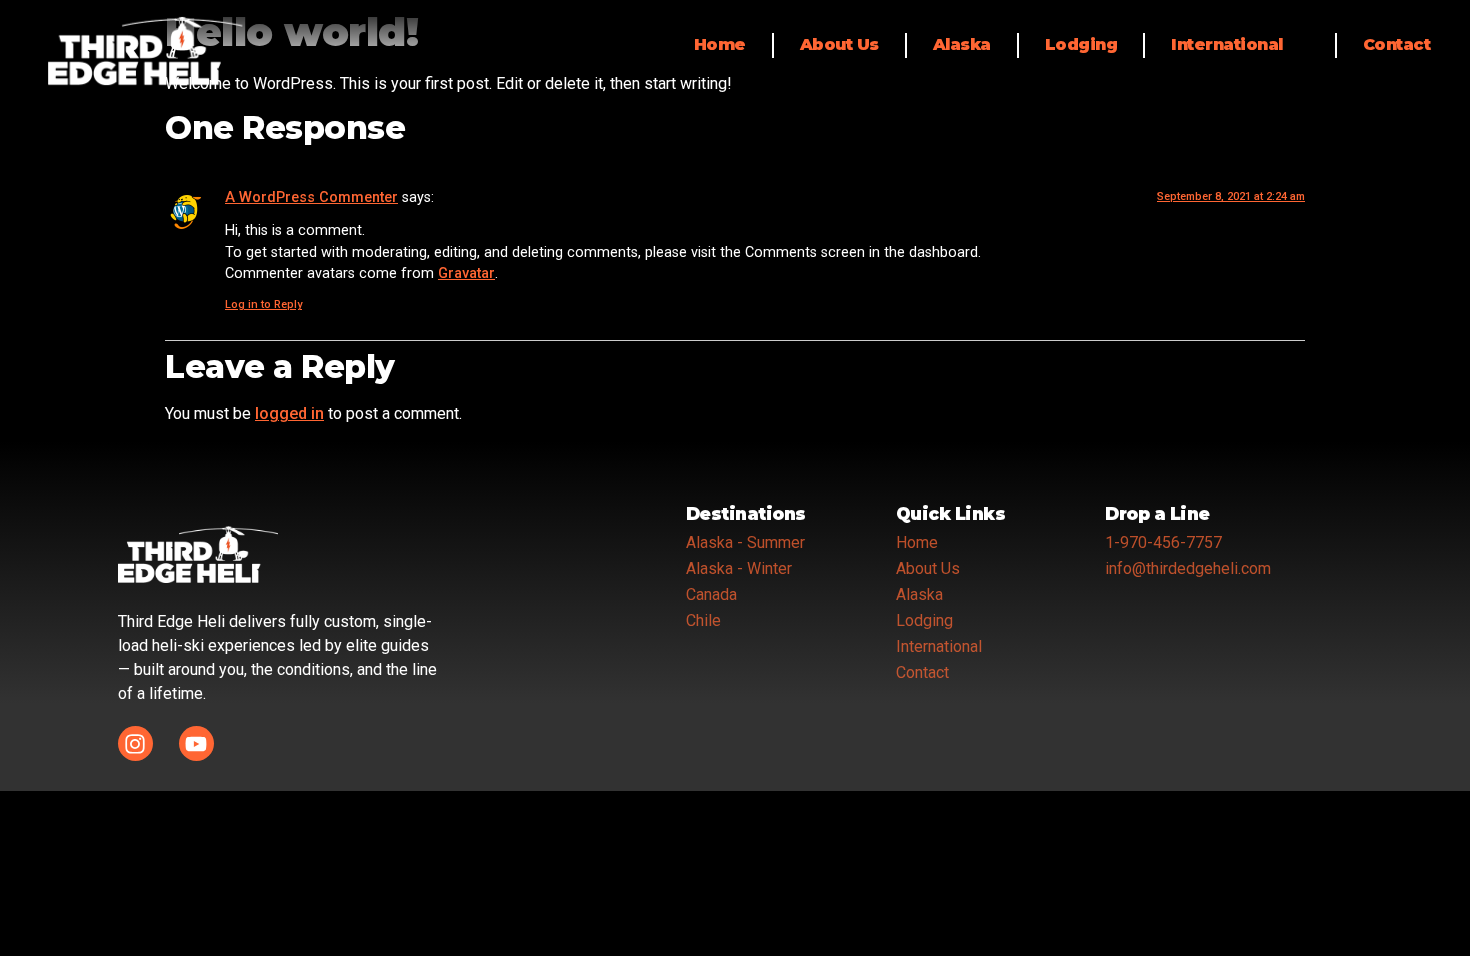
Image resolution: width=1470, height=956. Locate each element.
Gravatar (466, 273)
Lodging (1081, 44)
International (1227, 44)
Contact (1397, 44)
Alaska (962, 44)
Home (720, 44)
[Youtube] (196, 743)
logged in (289, 413)
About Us (839, 44)
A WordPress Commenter (311, 197)
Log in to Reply (263, 304)
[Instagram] (135, 743)
